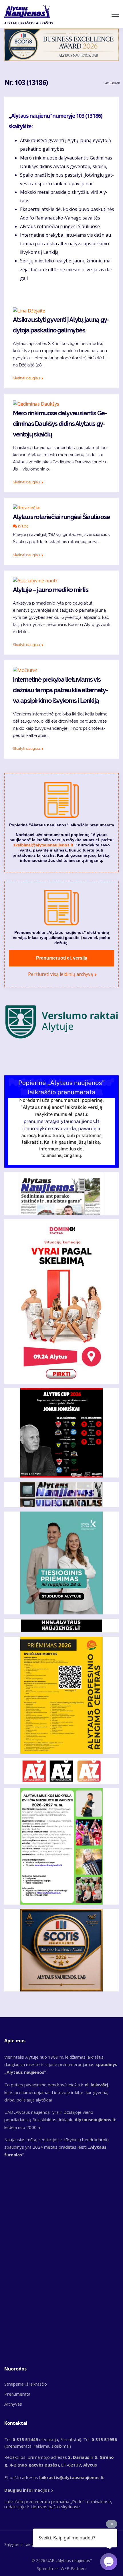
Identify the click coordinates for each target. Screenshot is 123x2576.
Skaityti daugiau (26, 378)
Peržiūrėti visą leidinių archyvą (60, 974)
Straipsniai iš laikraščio (26, 2384)
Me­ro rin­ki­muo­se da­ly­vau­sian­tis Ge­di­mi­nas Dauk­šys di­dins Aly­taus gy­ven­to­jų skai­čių (60, 424)
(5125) (23, 526)
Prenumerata (17, 2394)
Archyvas (13, 2404)
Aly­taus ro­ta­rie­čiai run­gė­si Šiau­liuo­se (61, 517)
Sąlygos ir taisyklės (23, 2544)
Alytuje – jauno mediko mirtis (50, 590)
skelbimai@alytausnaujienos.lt (43, 845)
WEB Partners (74, 2568)
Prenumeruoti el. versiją (62, 958)
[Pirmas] (27, 11)
